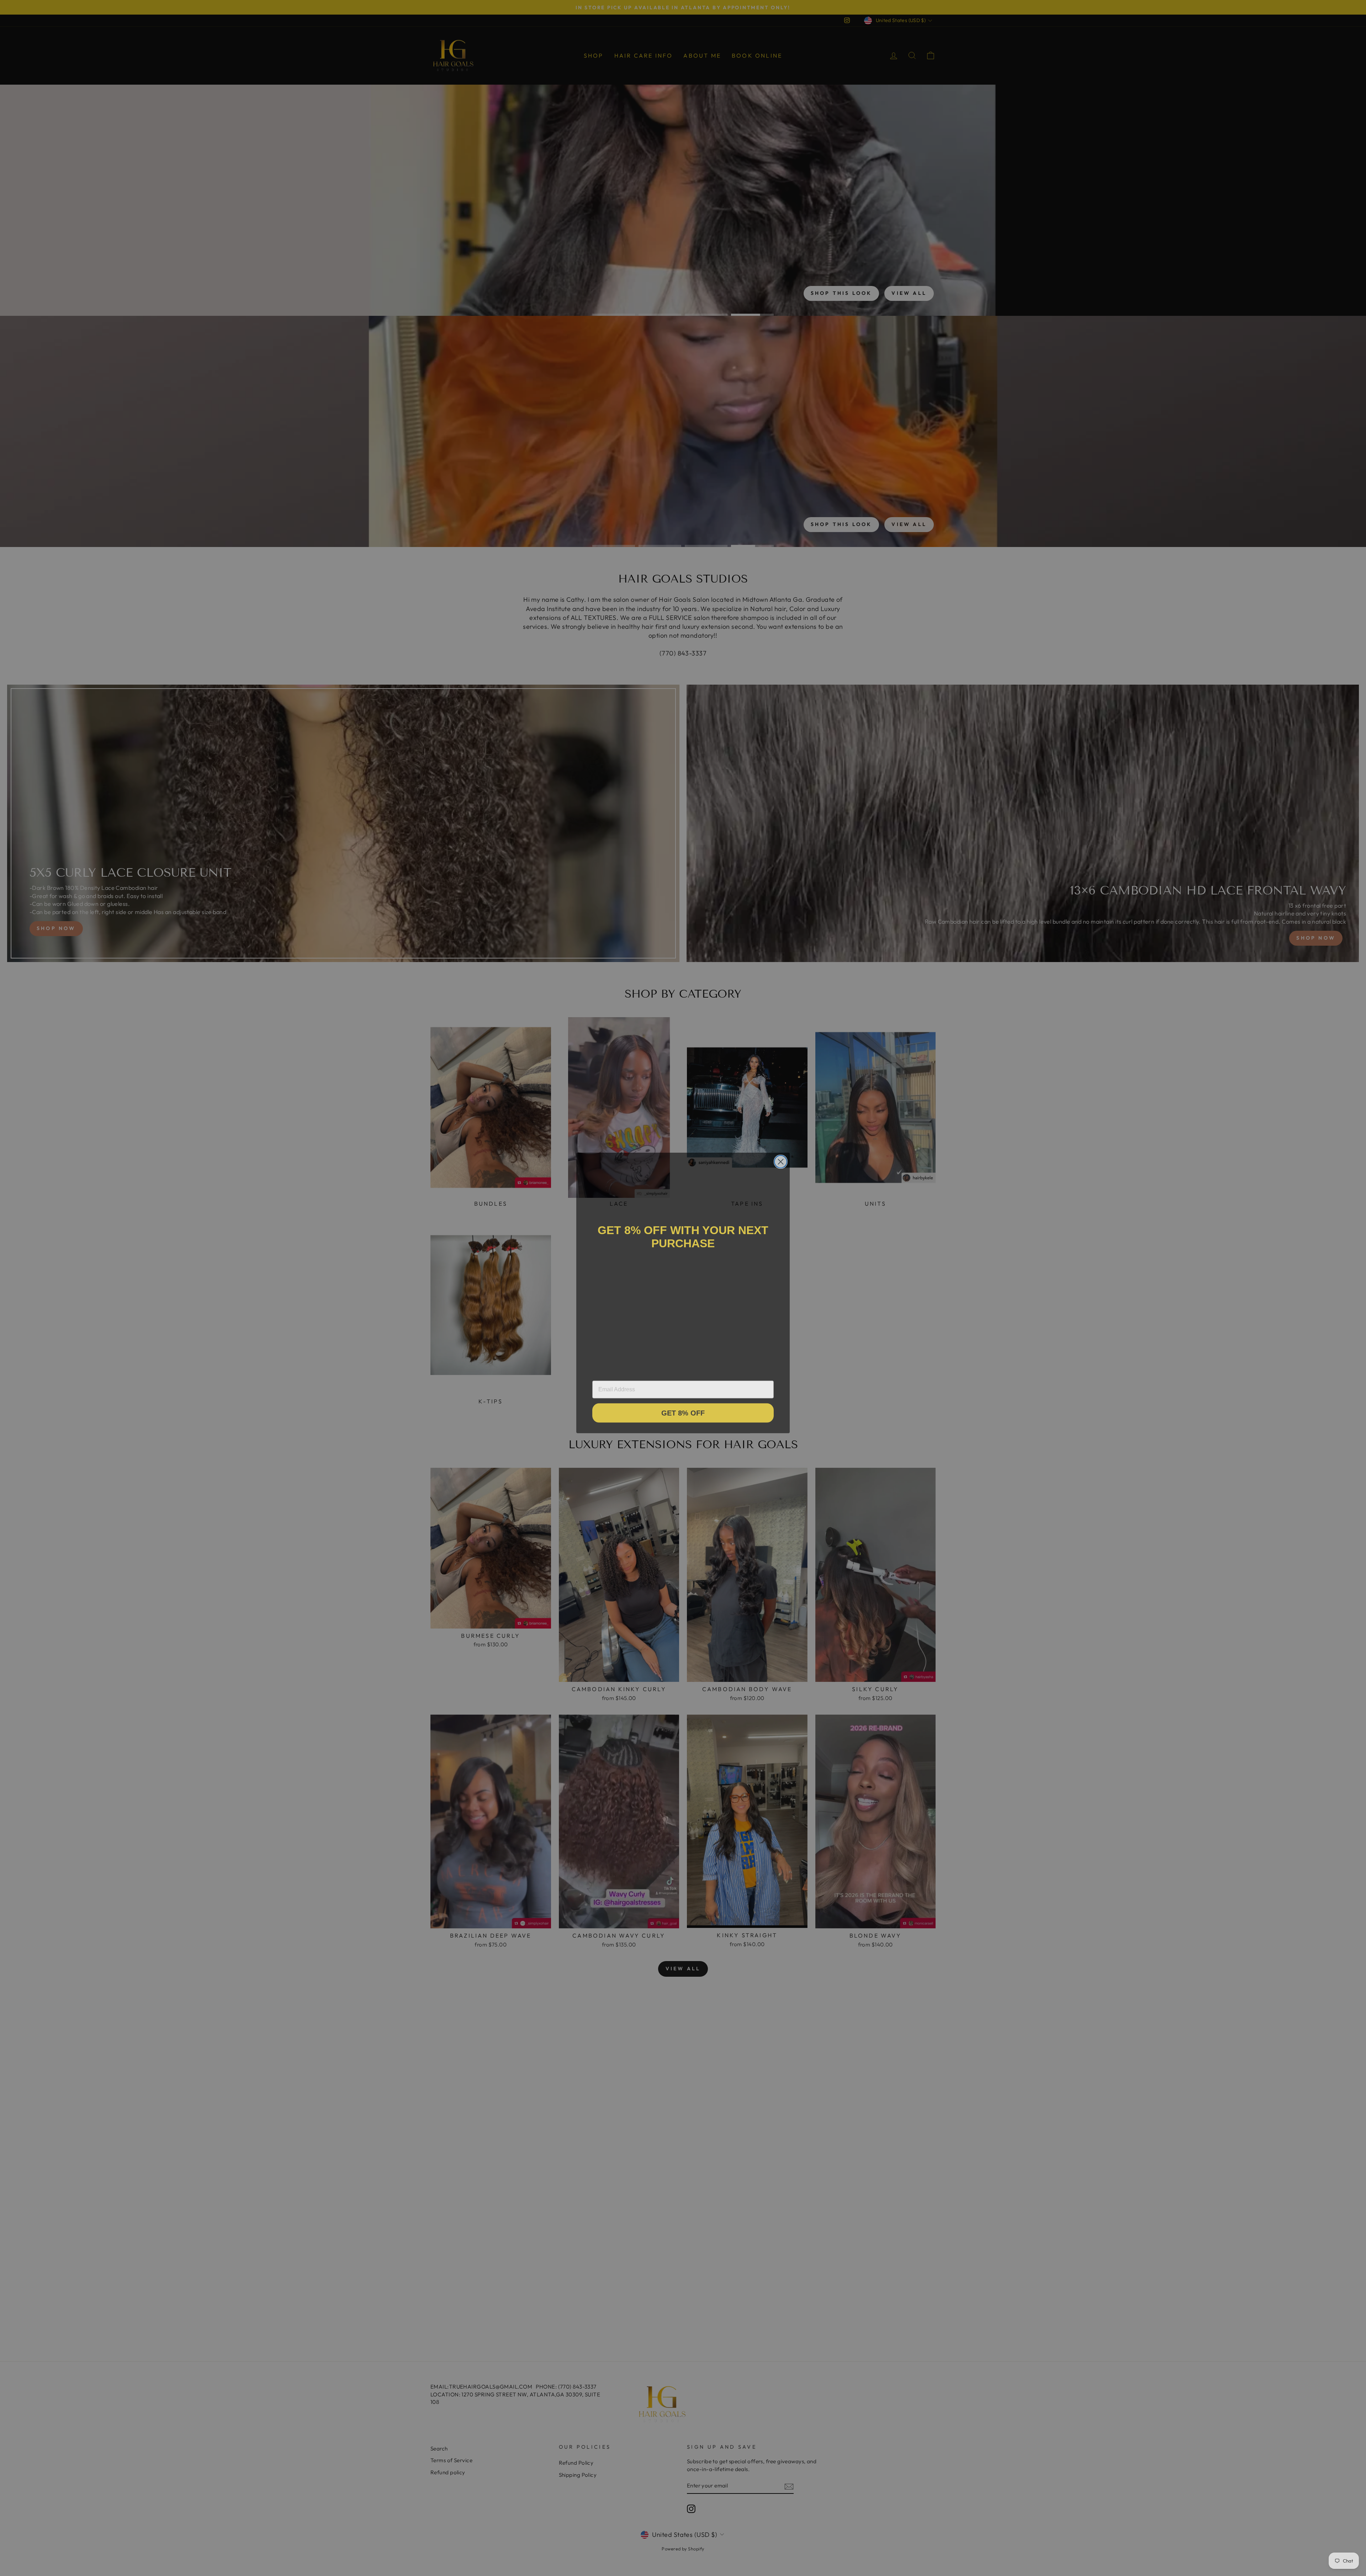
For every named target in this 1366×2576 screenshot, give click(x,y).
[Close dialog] (781, 1156)
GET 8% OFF (683, 1409)
